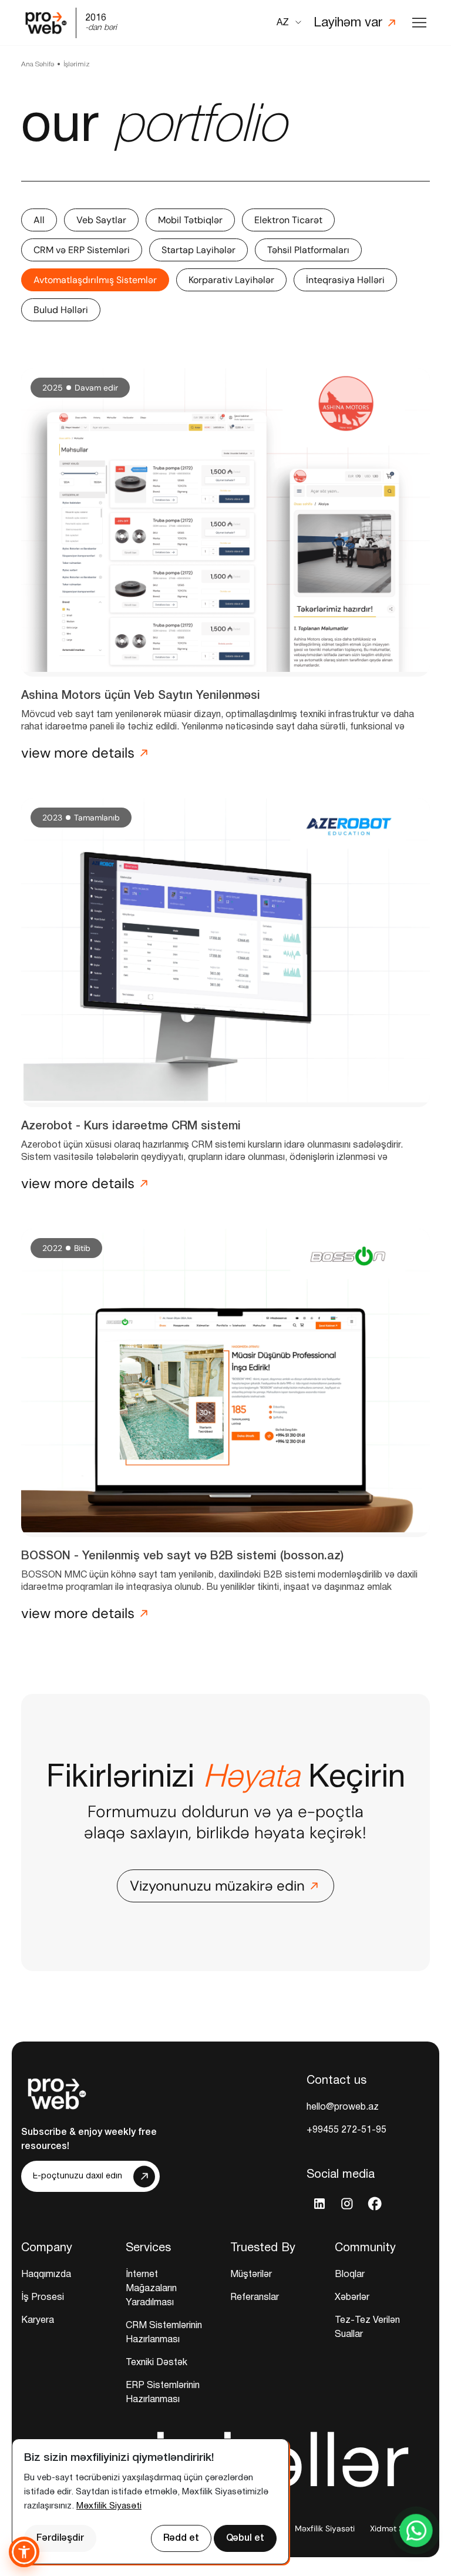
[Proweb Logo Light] (56, 2091)
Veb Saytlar (101, 220)
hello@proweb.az (343, 2107)
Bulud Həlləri (61, 310)
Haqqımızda (46, 2275)
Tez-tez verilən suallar (367, 2328)
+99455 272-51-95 (346, 2130)
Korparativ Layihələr (231, 280)
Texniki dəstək (156, 2363)
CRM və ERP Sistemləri (82, 250)
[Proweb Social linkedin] (319, 2203)
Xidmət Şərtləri (398, 2528)
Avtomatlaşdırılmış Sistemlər (95, 280)
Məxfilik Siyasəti (325, 2528)
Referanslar (255, 2298)
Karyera (38, 2321)
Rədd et (181, 2538)
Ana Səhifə (38, 64)
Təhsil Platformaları (308, 250)
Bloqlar (350, 2275)
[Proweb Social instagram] (347, 2203)
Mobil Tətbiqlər (190, 220)
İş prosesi (43, 2298)
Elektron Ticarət (288, 220)
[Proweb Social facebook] (374, 2203)
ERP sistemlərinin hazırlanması (163, 2393)
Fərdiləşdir (60, 2538)
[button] (24, 2552)
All (39, 220)
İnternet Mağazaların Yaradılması (151, 2289)
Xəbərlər (352, 2298)
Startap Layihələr (198, 250)
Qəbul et (245, 2538)
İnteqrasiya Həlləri (345, 280)
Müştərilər (251, 2275)
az (283, 23)
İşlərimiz (77, 64)
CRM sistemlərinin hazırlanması (164, 2333)
